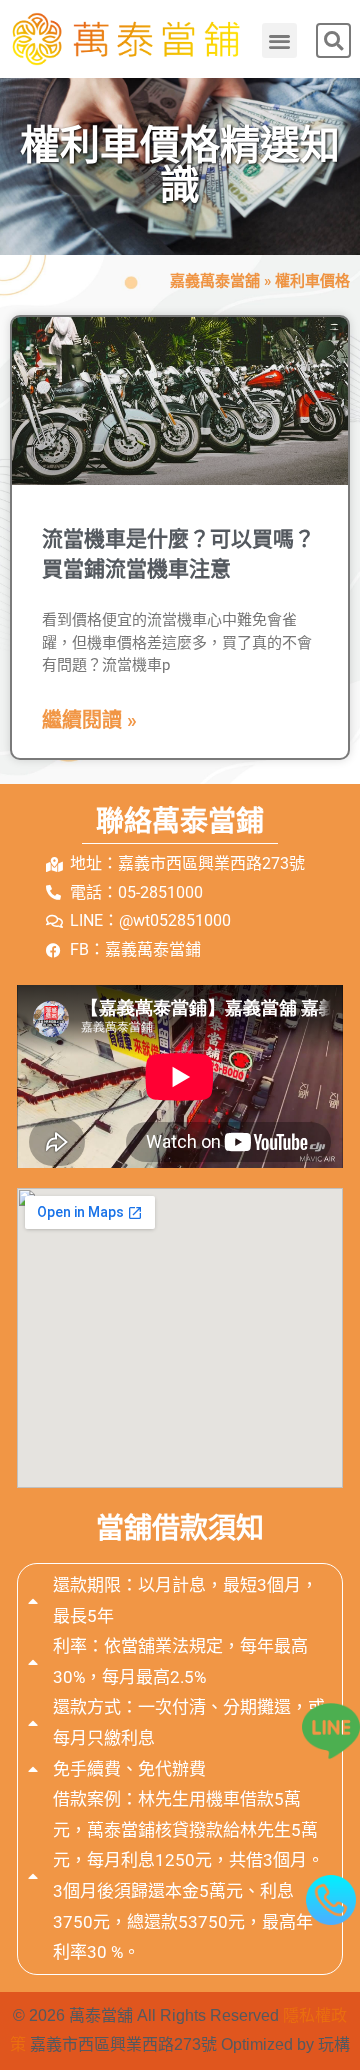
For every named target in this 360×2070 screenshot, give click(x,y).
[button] (279, 40)
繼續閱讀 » (89, 720)
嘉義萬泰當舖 (215, 281)
